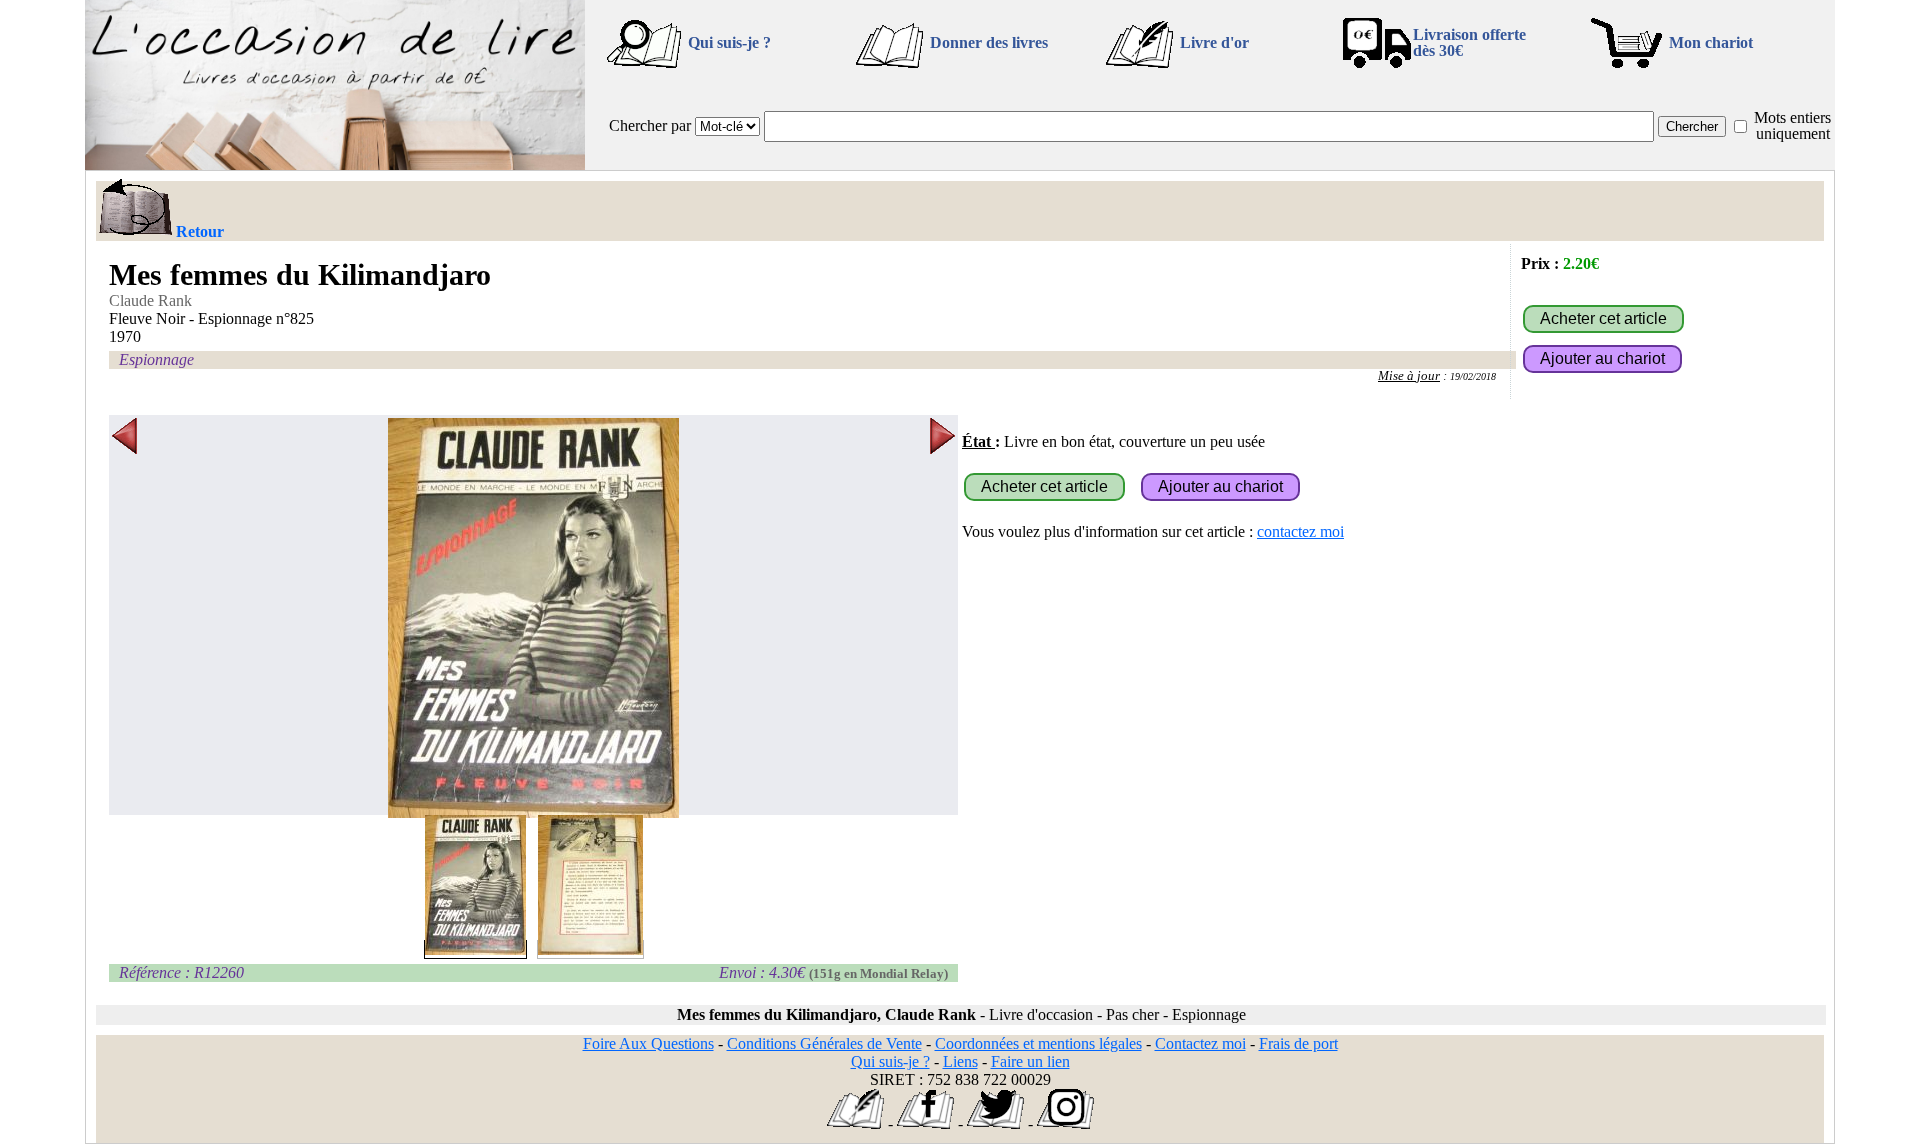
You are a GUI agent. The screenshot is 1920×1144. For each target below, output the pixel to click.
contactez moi (1300, 531)
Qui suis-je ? (729, 42)
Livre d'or (1214, 42)
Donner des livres (989, 42)
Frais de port (1298, 1043)
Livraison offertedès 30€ (1469, 42)
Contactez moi (1200, 1043)
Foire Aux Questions (648, 1043)
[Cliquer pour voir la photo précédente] (124, 618)
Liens (960, 1061)
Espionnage (156, 359)
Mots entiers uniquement (1792, 125)
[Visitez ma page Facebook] (925, 1123)
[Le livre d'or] (855, 1123)
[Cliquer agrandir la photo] (533, 618)
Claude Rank (150, 300)
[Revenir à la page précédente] (134, 209)
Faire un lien (1030, 1061)
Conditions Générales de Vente (824, 1043)
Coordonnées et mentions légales (1038, 1043)
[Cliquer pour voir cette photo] (475, 949)
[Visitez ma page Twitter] (995, 1123)
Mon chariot (1711, 42)
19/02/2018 (1473, 376)
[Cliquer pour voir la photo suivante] (942, 618)
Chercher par (650, 125)
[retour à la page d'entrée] (335, 164)
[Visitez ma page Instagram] (1065, 1123)
